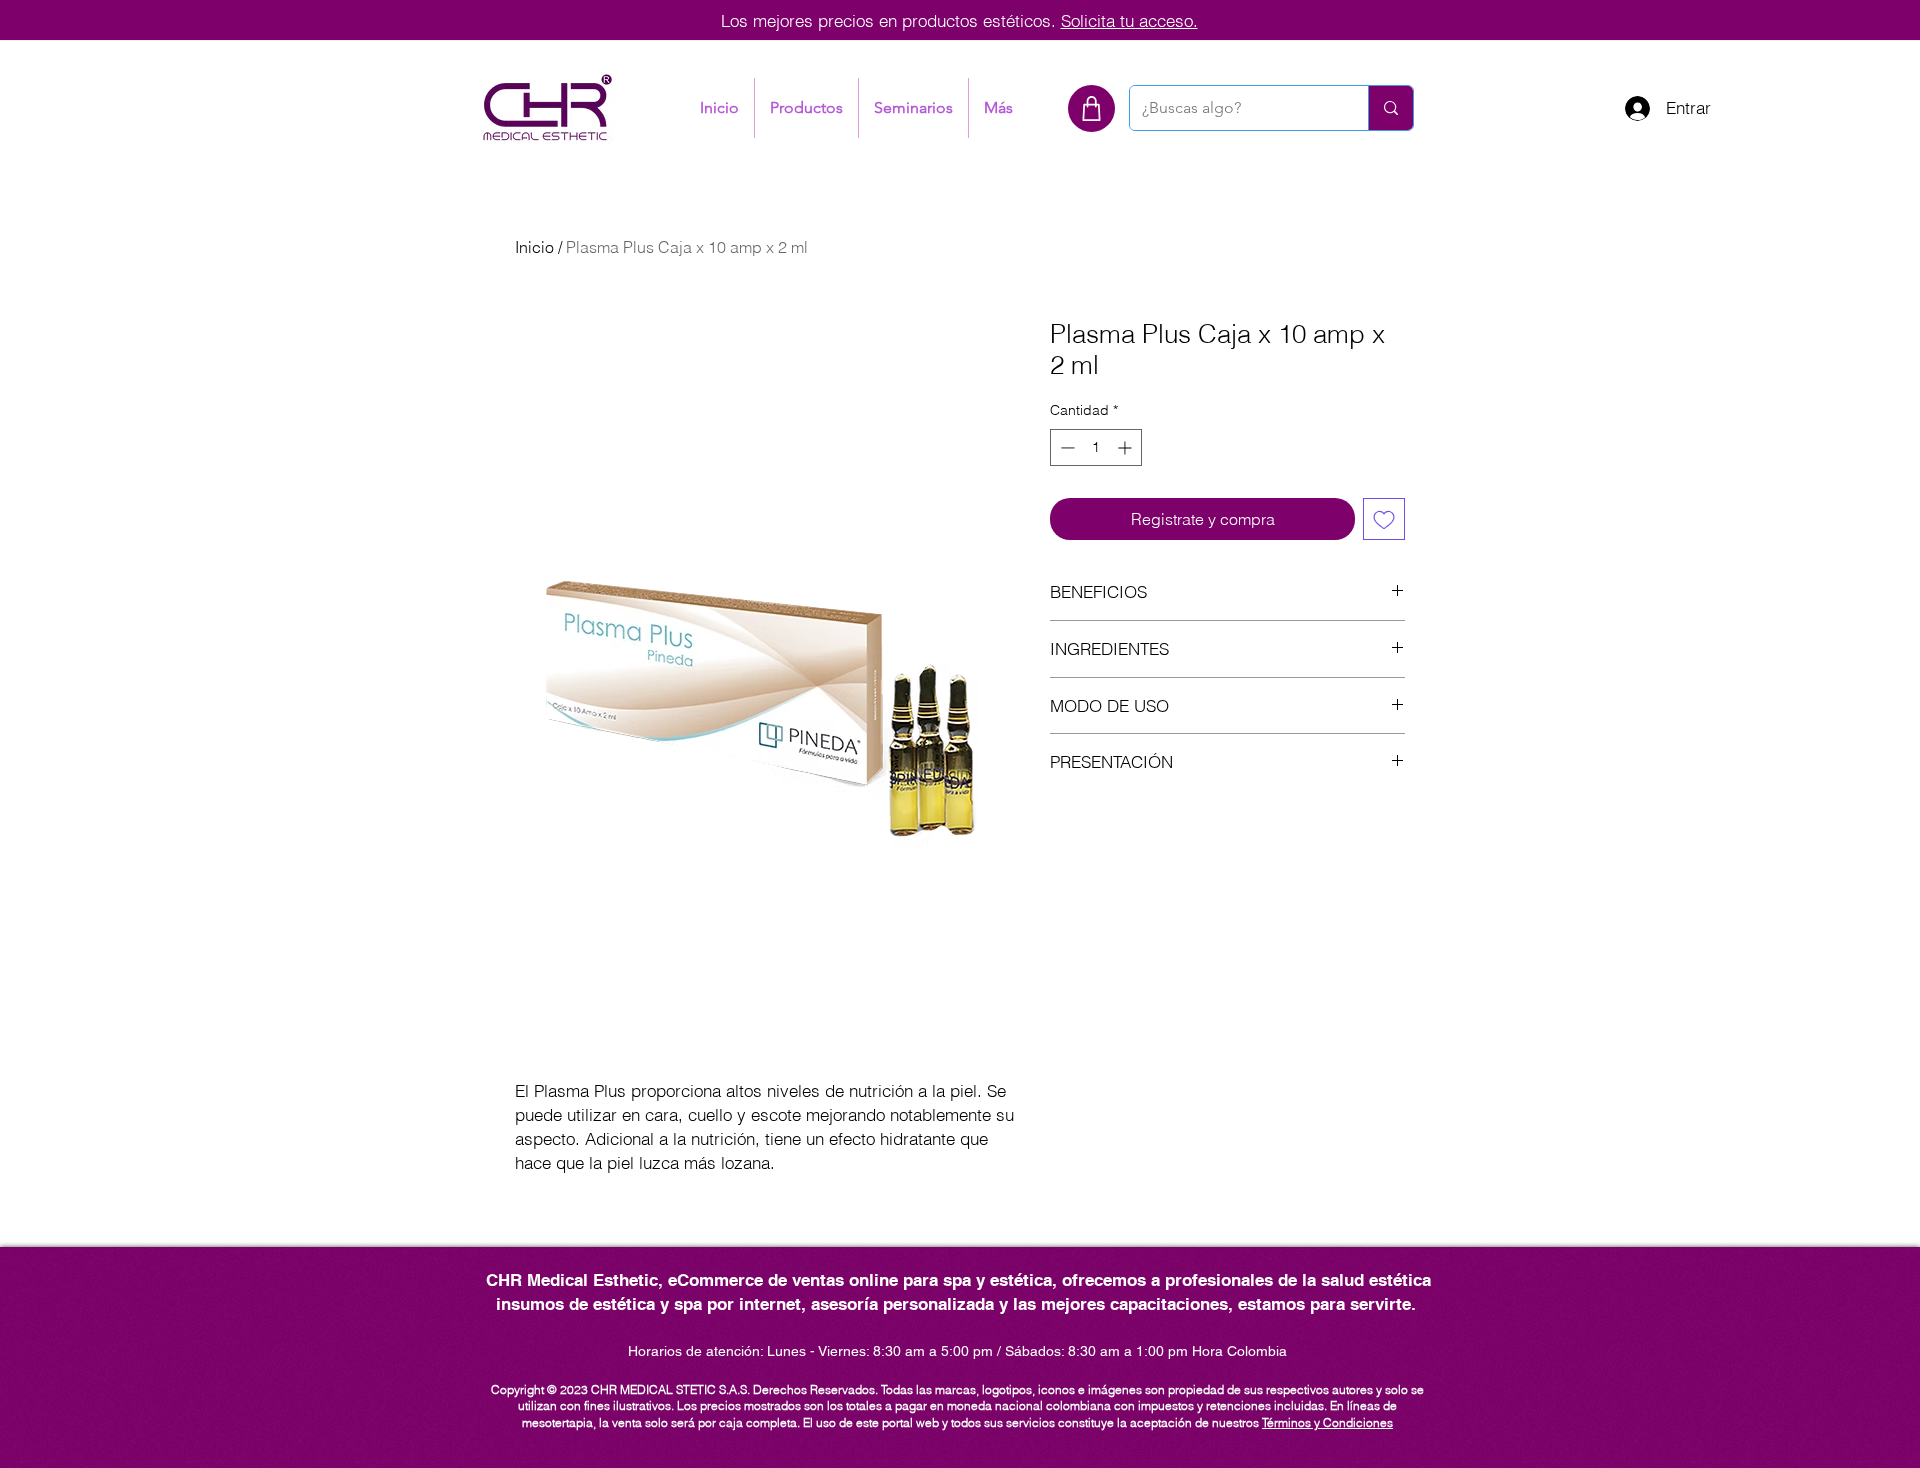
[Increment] (1126, 447)
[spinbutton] (1096, 447)
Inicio (534, 247)
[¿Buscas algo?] (1390, 108)
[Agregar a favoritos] (1384, 519)
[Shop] (1091, 108)
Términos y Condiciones (1327, 1422)
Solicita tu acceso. (1129, 20)
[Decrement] (1065, 447)
